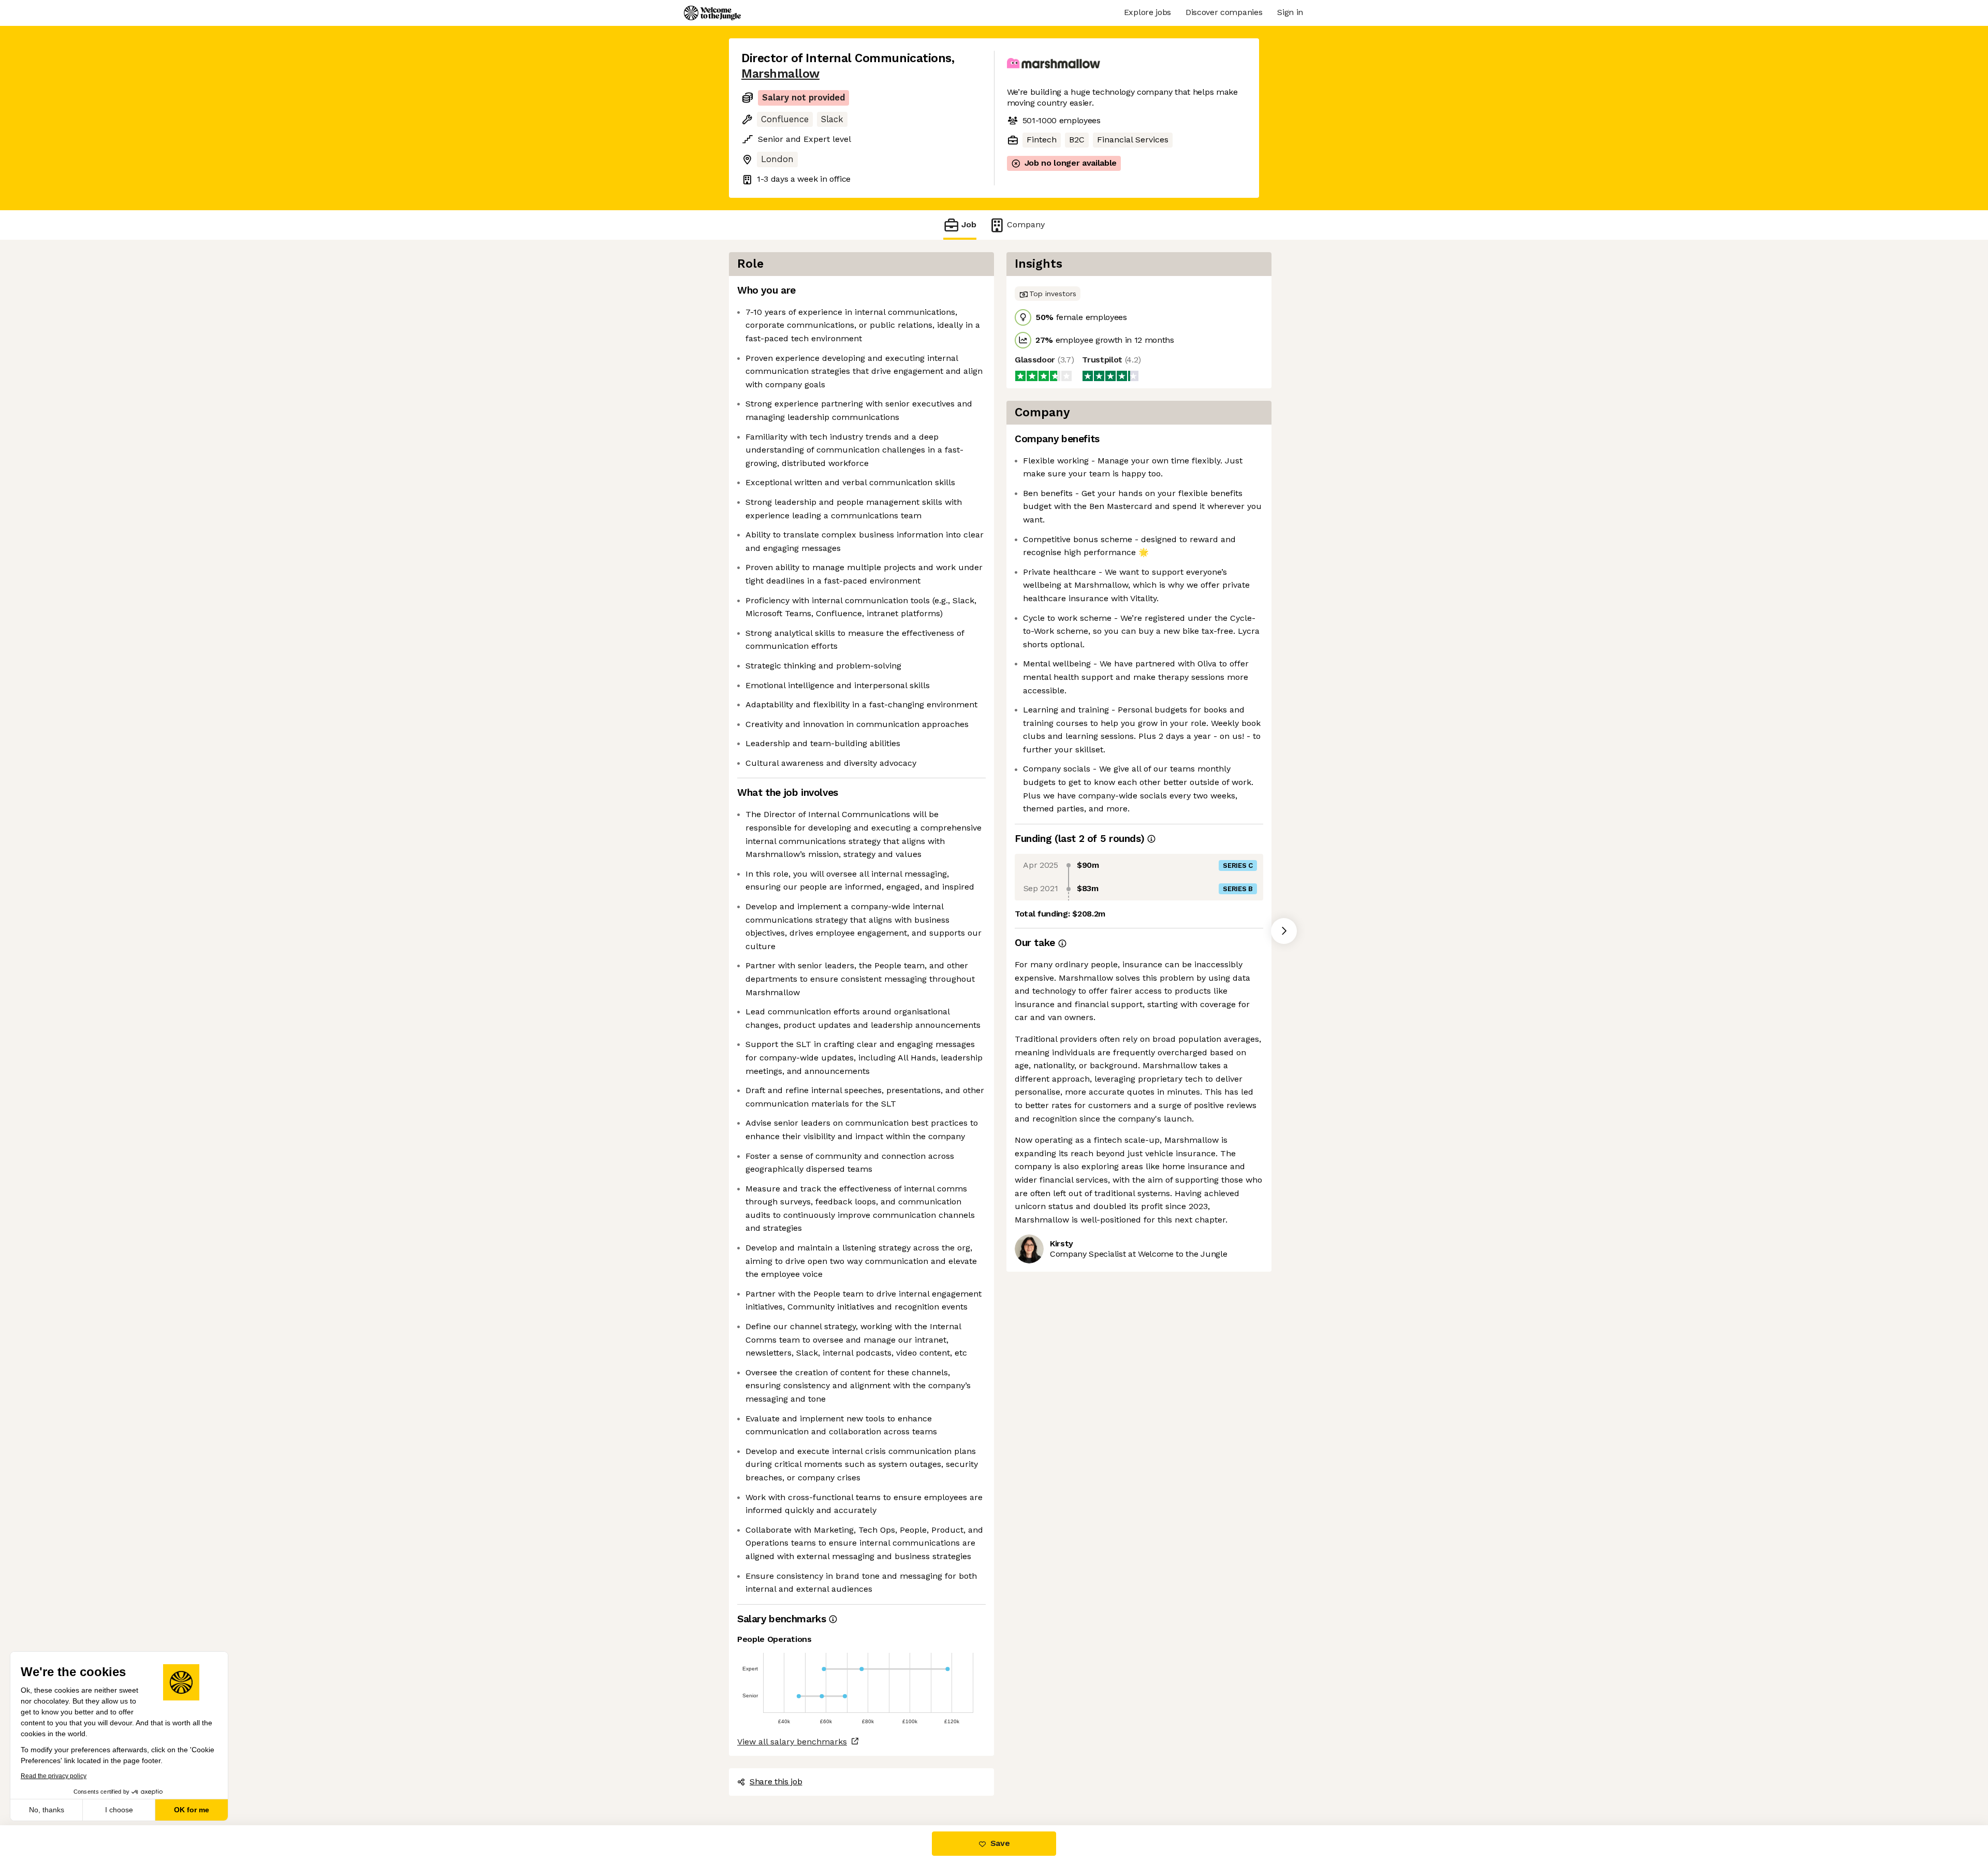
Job (969, 224)
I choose (119, 1810)
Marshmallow (780, 74)
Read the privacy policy (54, 1776)
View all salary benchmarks (792, 1742)
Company (1026, 224)
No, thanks (47, 1810)
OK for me (192, 1810)
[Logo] (712, 13)
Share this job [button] (776, 1781)
